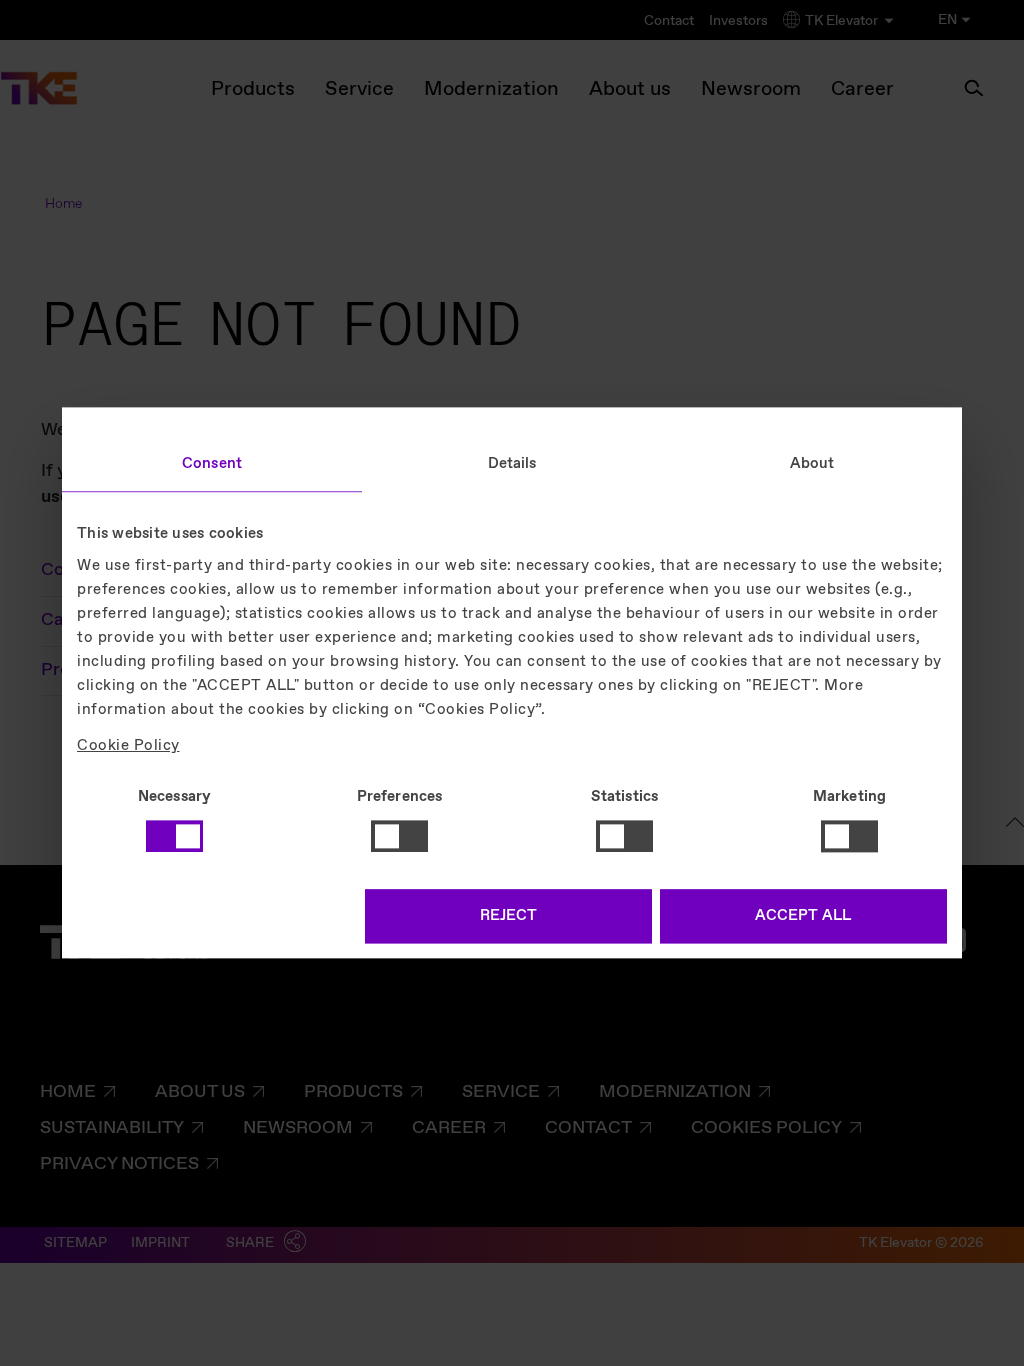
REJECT (508, 917)
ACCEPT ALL (803, 917)
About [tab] (812, 464)
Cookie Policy (128, 746)
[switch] (399, 836)
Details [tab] (512, 464)
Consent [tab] (212, 464)
